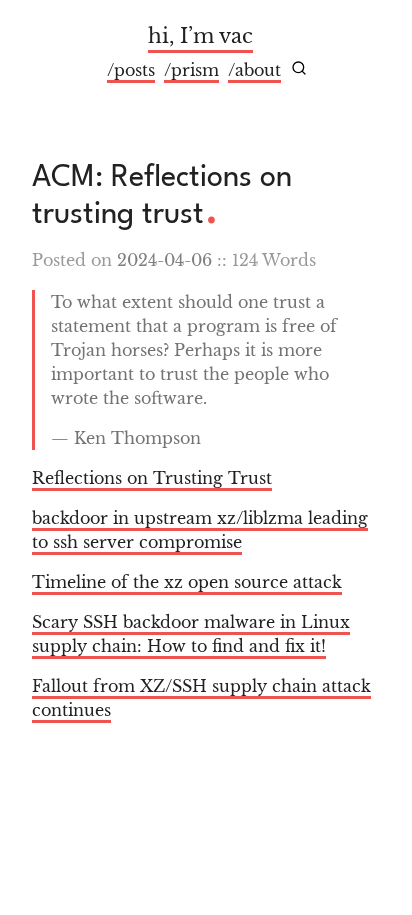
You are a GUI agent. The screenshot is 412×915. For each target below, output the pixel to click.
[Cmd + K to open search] (299, 68)
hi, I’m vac (200, 36)
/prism (191, 70)
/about (254, 70)
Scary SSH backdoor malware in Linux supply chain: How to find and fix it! (191, 634)
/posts (131, 70)
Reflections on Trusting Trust (152, 478)
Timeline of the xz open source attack (187, 582)
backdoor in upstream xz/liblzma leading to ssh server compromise (200, 530)
